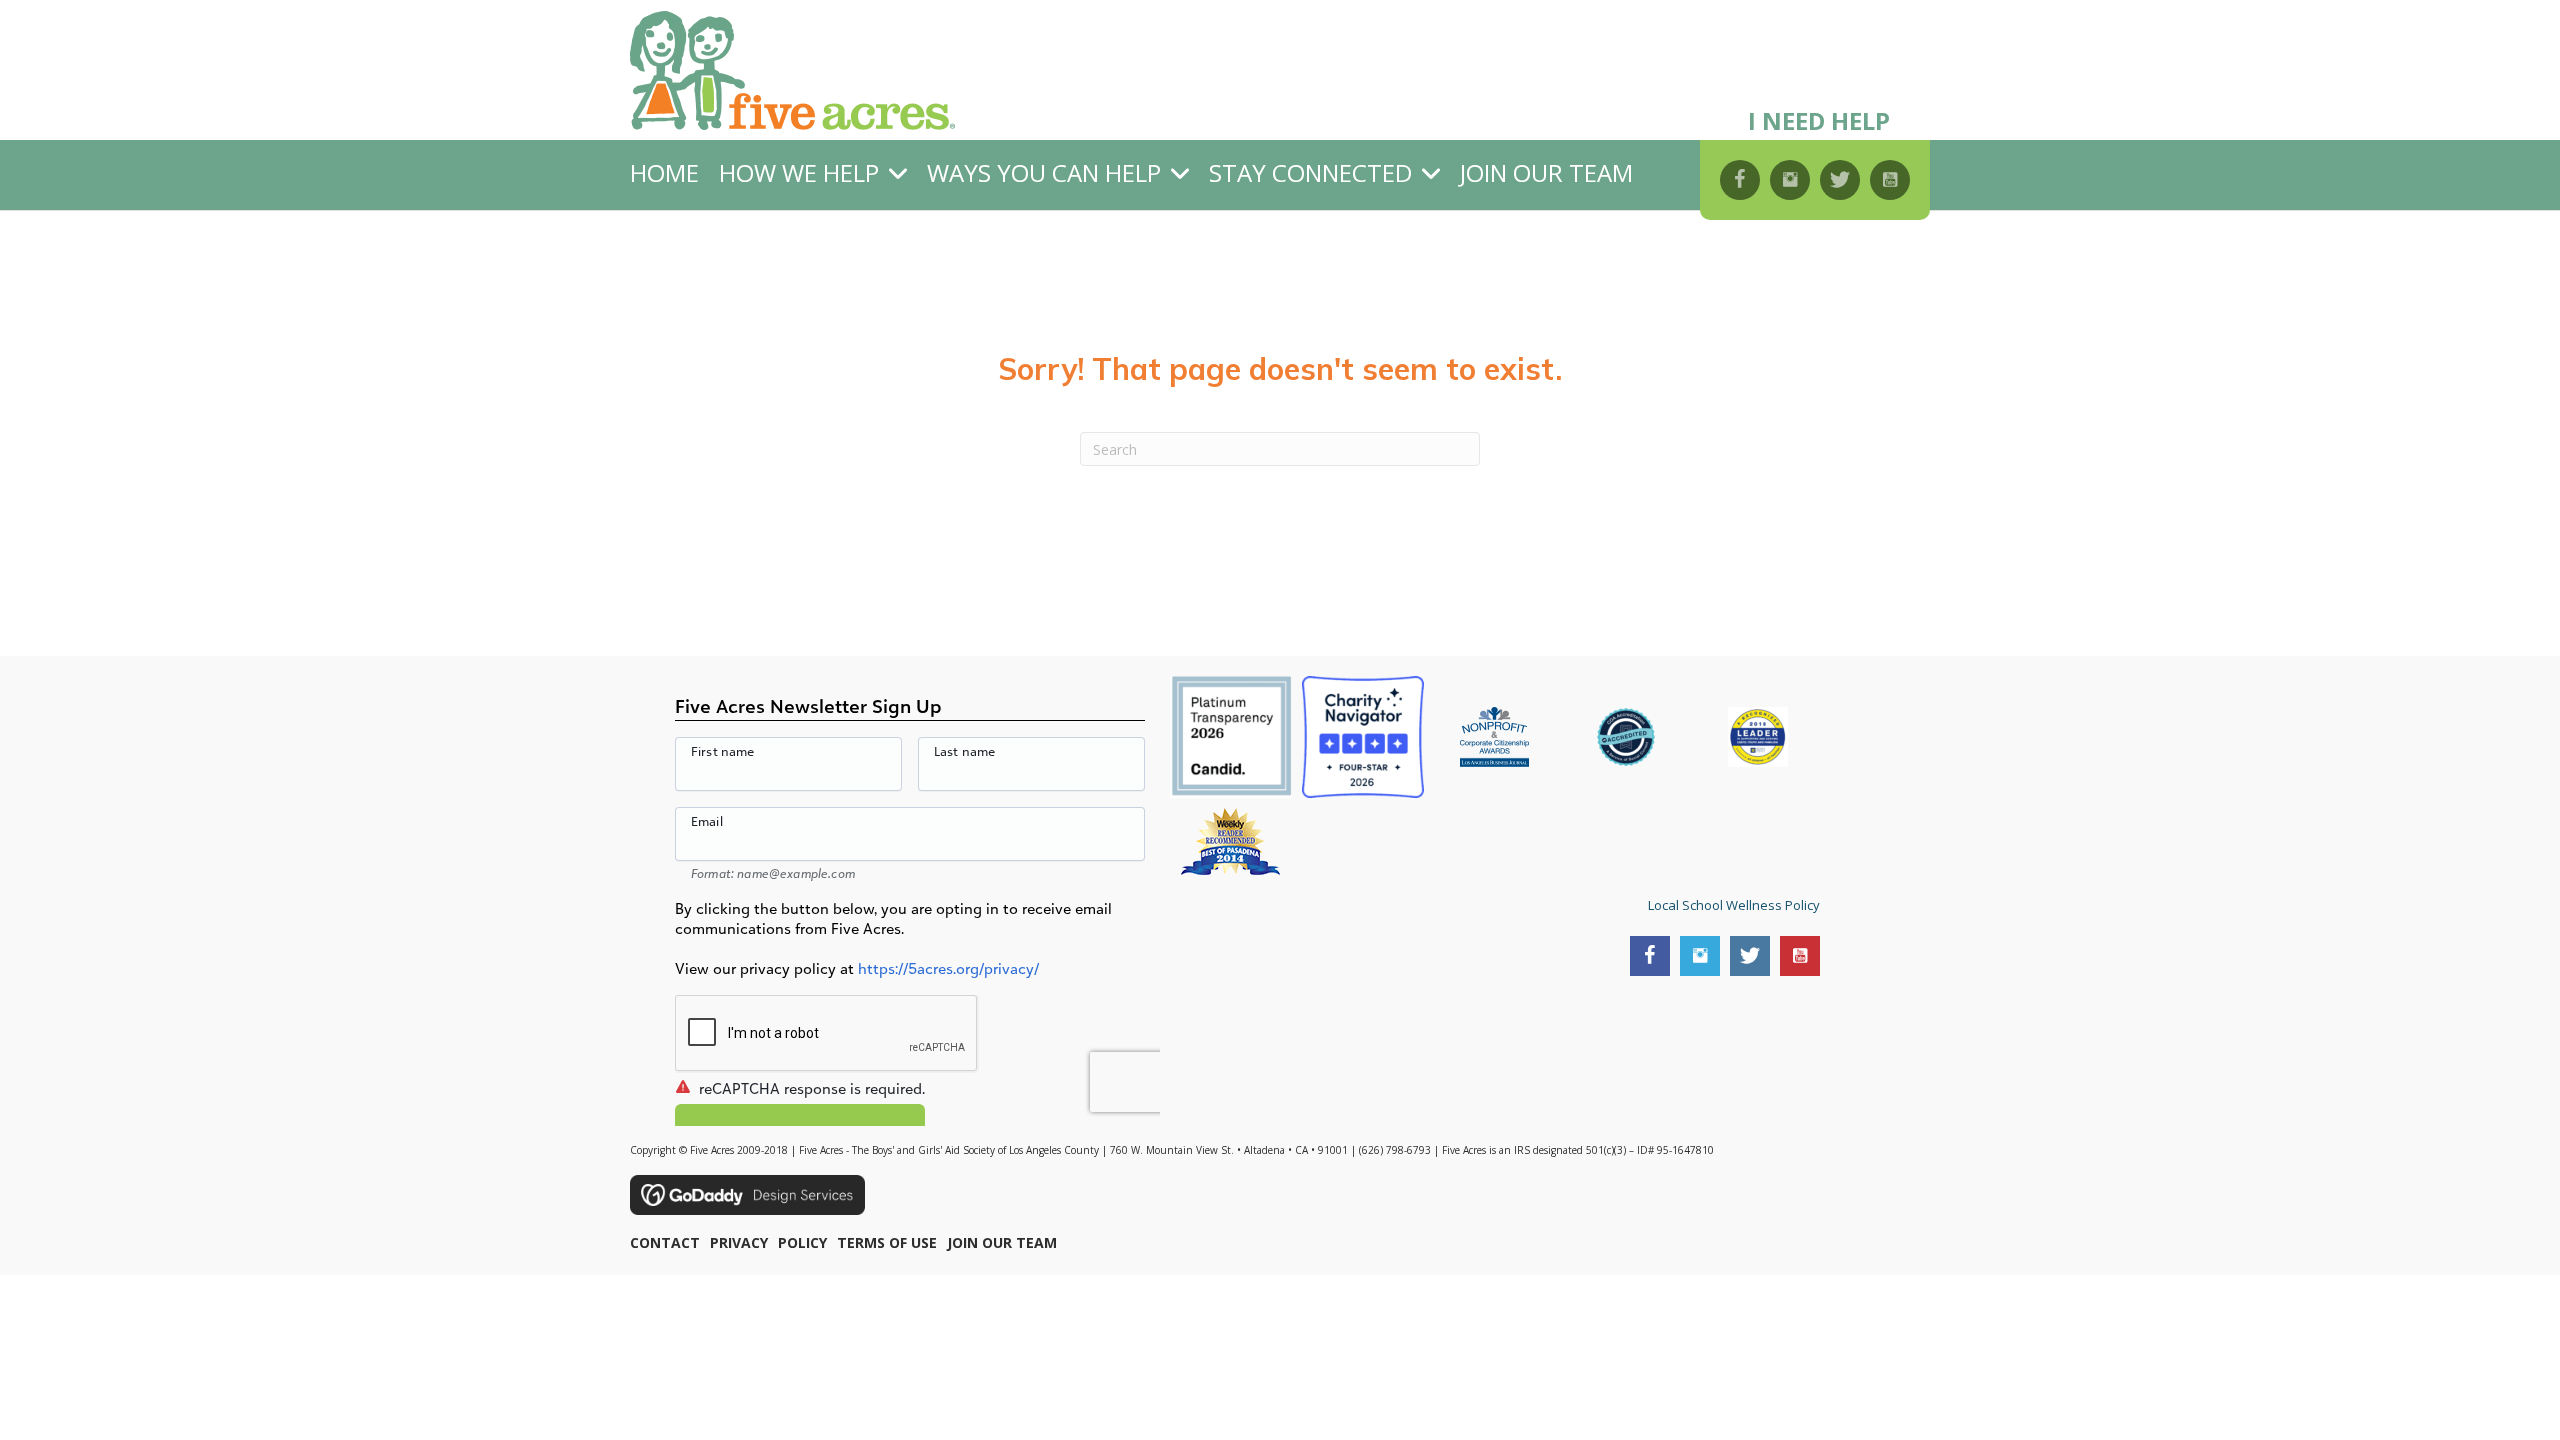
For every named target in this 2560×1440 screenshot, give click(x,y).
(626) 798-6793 (1395, 1150)
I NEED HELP (1819, 120)
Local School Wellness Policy (1734, 905)
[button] (1740, 180)
